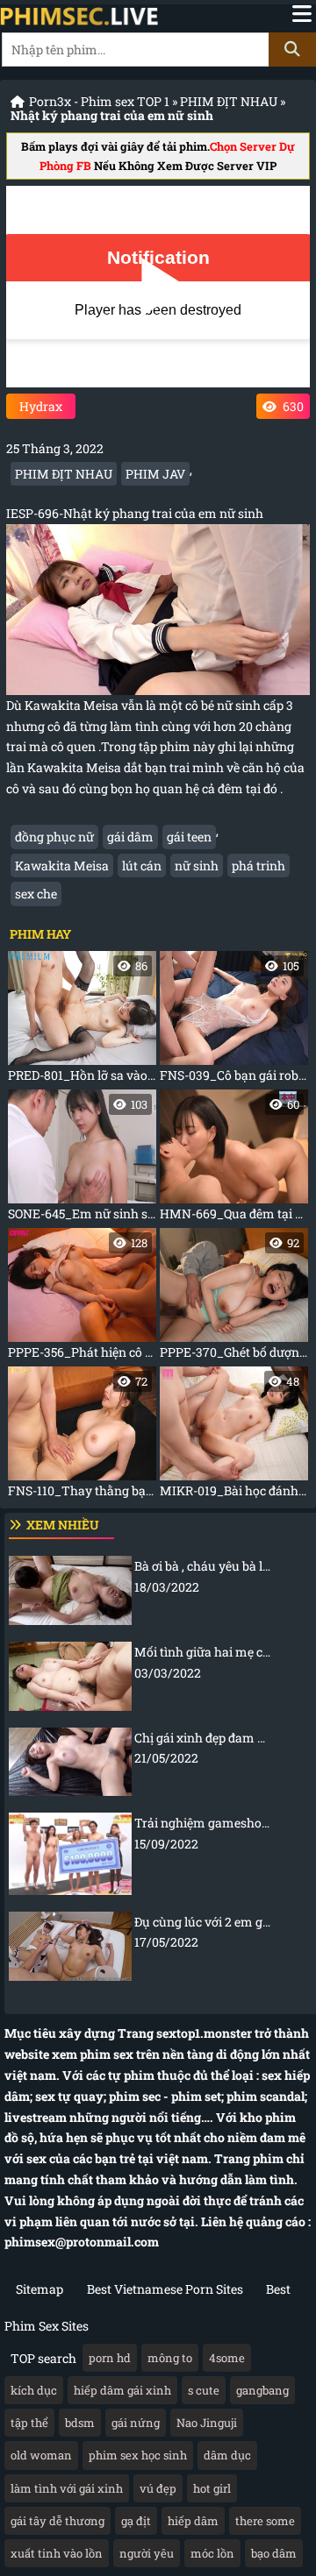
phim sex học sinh (138, 2455)
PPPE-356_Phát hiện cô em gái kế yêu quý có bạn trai (82, 1298)
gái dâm (130, 837)
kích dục (34, 2390)
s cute (204, 2390)
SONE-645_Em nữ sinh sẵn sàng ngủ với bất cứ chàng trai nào (82, 1159)
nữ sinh (197, 866)
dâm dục (227, 2455)
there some (265, 2521)
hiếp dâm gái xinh (122, 2390)
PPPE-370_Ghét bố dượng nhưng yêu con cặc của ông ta (234, 1298)
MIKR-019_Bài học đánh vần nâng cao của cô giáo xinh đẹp (234, 1436)
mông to (170, 2358)
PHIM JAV (155, 474)
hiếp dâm (193, 2521)
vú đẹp (158, 2488)
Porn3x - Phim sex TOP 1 (99, 101)
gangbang (262, 2390)
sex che (36, 894)
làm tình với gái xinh (67, 2488)
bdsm (80, 2423)
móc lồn (212, 2553)
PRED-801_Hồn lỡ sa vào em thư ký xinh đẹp (82, 1021)
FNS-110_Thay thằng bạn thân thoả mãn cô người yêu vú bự (82, 1436)
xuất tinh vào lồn (57, 2553)
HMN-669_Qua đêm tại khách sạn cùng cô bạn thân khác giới (234, 1159)
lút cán (142, 866)
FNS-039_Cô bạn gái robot (234, 1021)
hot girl (212, 2488)
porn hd (110, 2358)
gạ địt (136, 2521)
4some (227, 2358)
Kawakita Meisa (62, 866)
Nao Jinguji (207, 2423)
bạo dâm (274, 2553)
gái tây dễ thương (57, 2521)
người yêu (147, 2553)
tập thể (29, 2423)
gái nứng (136, 2423)
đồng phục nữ (54, 837)
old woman (41, 2455)
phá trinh (259, 866)
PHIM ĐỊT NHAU (229, 101)
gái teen (189, 837)
